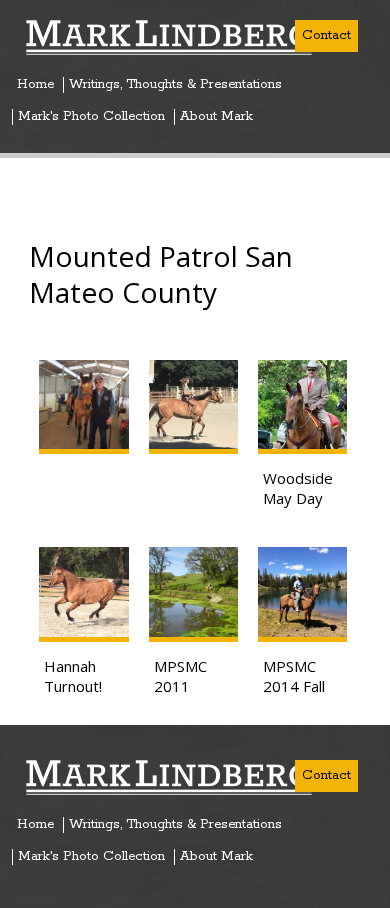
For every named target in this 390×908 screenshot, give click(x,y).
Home (35, 85)
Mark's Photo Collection (91, 117)
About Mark (216, 117)
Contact (326, 35)
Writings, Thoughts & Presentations (175, 85)
